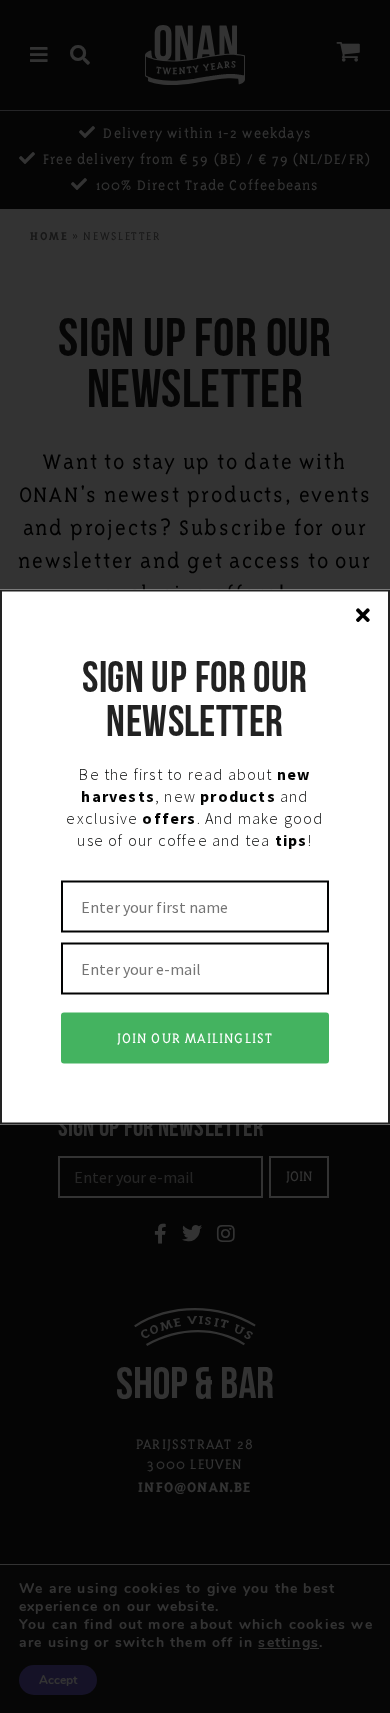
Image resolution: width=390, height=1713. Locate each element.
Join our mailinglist (195, 1037)
